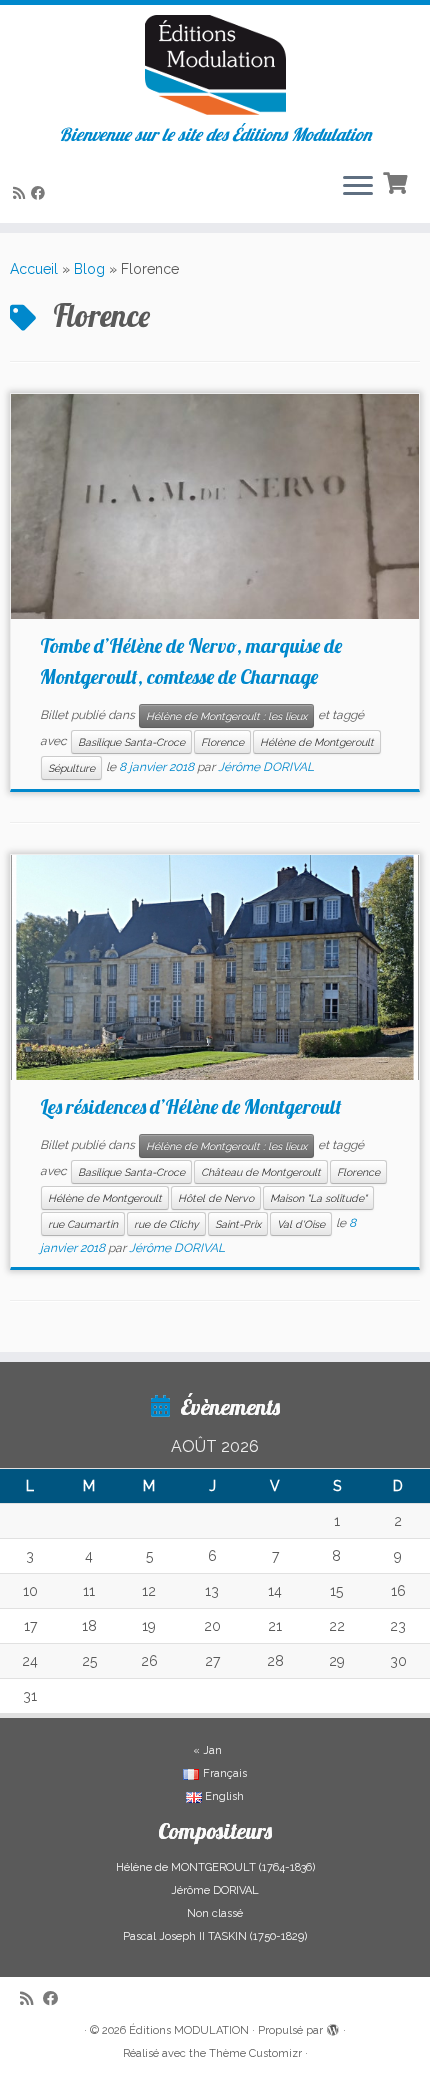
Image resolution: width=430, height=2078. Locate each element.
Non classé (215, 1913)
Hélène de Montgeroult (317, 742)
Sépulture (71, 768)
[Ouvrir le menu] (358, 187)
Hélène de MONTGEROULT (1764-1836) (215, 1867)
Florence (222, 742)
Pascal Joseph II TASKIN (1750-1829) (215, 1936)
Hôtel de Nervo (216, 1198)
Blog (89, 269)
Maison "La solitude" (318, 1198)
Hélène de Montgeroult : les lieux (226, 716)
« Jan (207, 1750)
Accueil (34, 269)
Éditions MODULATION (189, 2030)
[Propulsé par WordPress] (333, 2027)
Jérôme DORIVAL (266, 768)
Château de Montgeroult (261, 1172)
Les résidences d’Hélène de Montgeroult (191, 1106)
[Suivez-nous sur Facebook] (41, 193)
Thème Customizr (255, 2053)
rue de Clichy (166, 1224)
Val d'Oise (301, 1224)
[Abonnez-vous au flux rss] (22, 193)
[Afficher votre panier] (397, 181)
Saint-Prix (238, 1224)
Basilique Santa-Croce (131, 742)
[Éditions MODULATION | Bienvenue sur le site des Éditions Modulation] (215, 65)
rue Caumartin (83, 1224)
